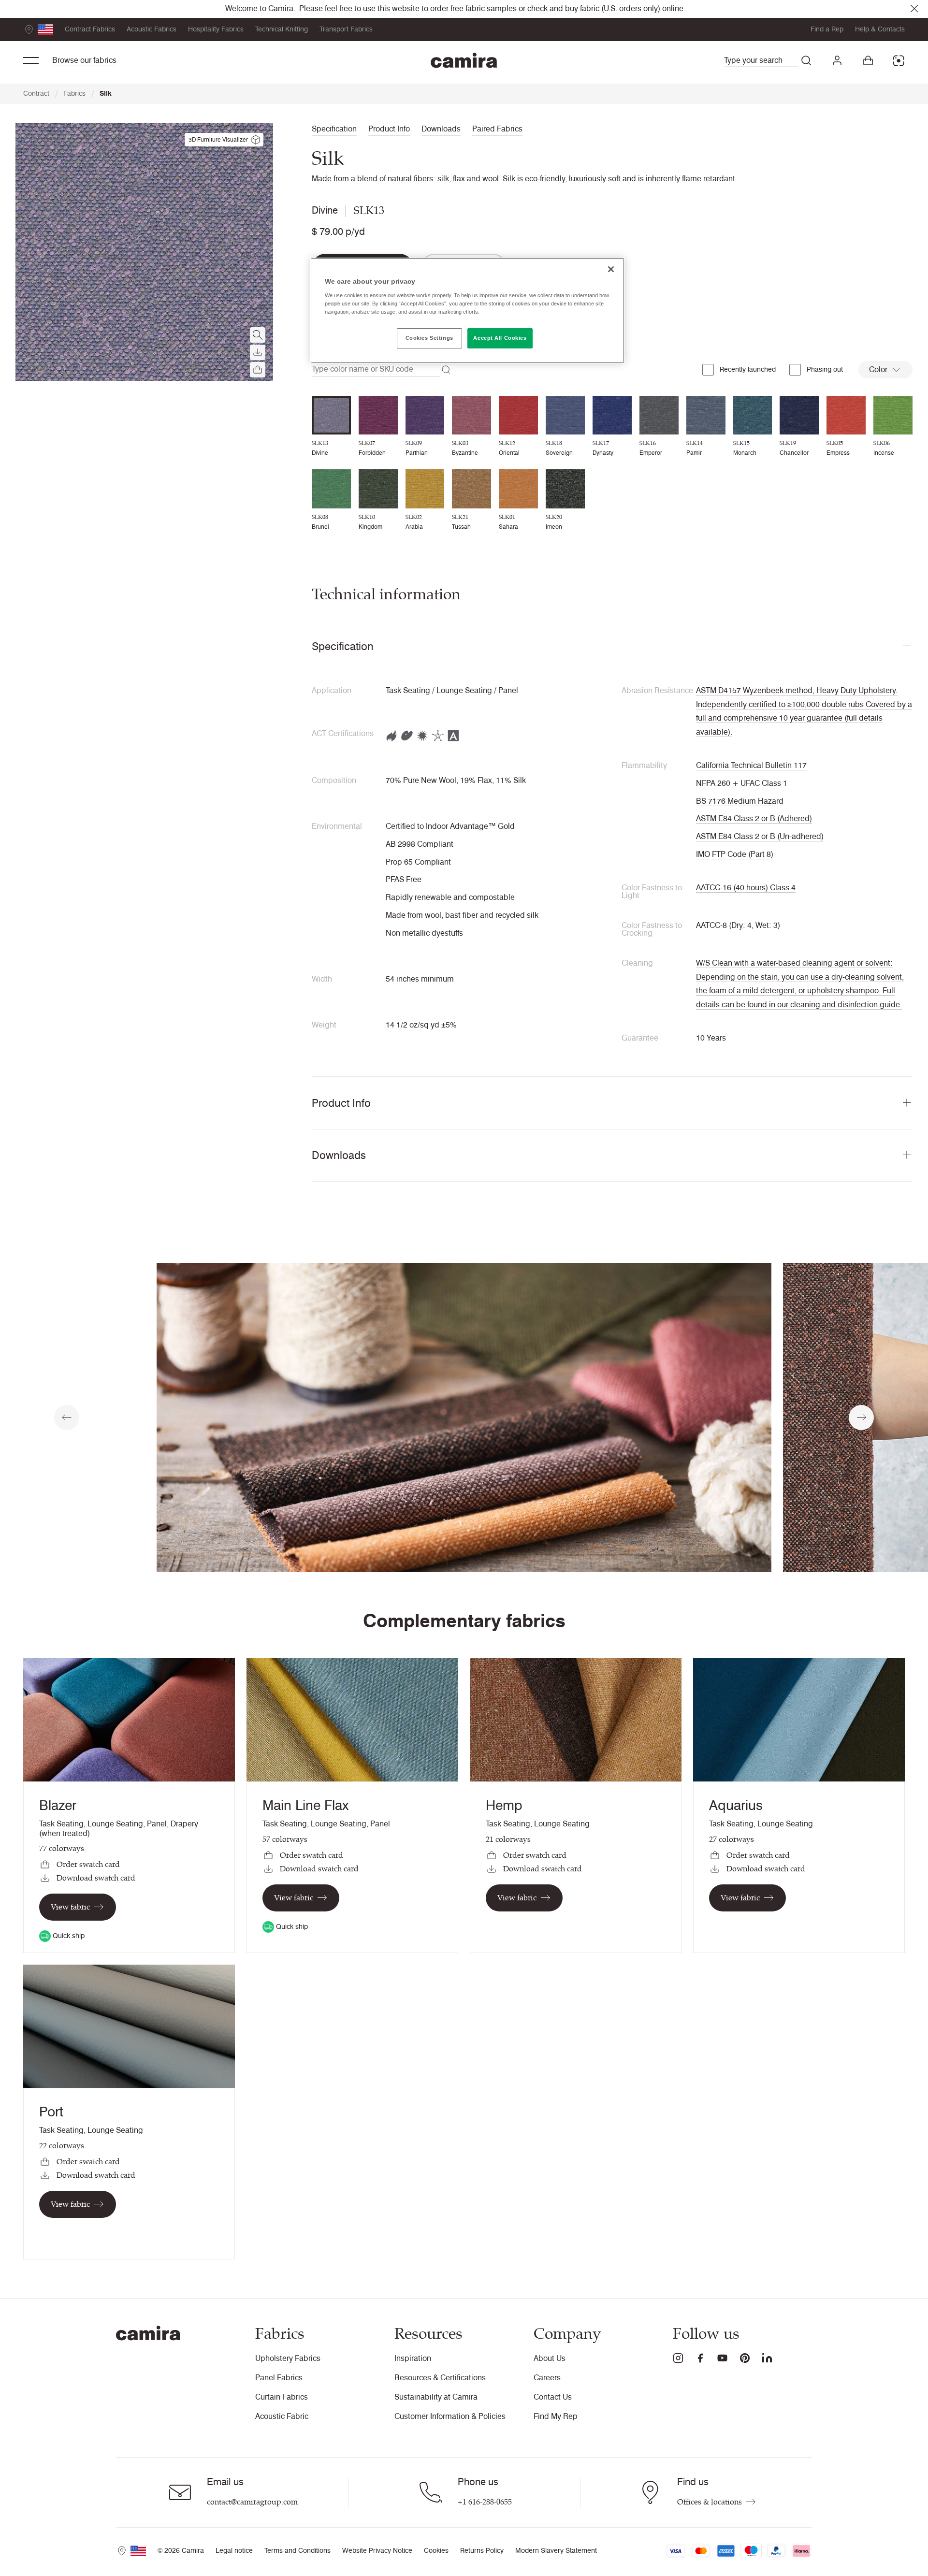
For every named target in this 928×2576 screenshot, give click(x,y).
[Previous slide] (67, 1418)
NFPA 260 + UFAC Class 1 (742, 783)
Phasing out (825, 369)
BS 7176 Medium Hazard (740, 801)
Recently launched (748, 369)
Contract (40, 94)
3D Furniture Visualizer (218, 139)
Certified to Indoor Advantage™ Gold (450, 826)
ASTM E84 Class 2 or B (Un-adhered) (760, 836)
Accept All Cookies (500, 338)
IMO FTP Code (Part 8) (735, 854)
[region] (467, 311)
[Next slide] (861, 1418)
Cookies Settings (429, 338)
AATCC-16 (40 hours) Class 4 (746, 888)
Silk (106, 94)
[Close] (611, 269)
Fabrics (79, 94)
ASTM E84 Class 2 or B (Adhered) (754, 818)
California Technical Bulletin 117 (751, 765)
